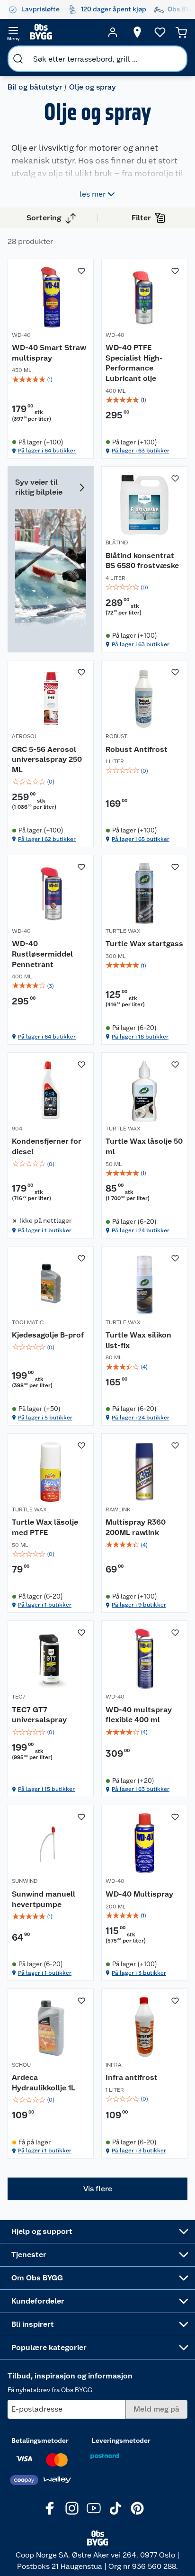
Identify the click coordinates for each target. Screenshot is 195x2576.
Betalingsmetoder (40, 2440)
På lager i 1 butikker (45, 1230)
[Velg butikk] (137, 32)
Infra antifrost (132, 2077)
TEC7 (18, 1697)
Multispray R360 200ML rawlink (136, 1527)
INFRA (114, 2065)
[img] (51, 380)
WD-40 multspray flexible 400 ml (139, 1715)
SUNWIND (25, 1881)
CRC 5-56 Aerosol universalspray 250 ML (47, 759)
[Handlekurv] (181, 32)
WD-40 (21, 335)
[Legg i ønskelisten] (81, 271)
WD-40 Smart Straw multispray (49, 353)
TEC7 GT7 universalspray (39, 1715)
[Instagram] (72, 2508)
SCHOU (21, 2065)
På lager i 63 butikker (141, 451)
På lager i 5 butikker (45, 1418)
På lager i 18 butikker (140, 1037)
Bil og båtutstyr (35, 87)
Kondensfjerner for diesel (47, 1146)
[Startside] (63, 32)
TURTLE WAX (123, 931)
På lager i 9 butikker (139, 1605)
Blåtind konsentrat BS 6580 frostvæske (142, 561)
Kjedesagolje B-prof (48, 1335)
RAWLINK (118, 1509)
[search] (18, 59)
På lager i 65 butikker (141, 839)
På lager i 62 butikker (47, 839)
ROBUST (116, 736)
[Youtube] (94, 2508)
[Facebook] (50, 2508)
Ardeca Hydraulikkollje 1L (44, 2083)
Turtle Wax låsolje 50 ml (144, 1146)
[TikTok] (115, 2508)
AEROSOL (25, 736)
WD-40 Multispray (139, 1894)
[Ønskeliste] (160, 32)
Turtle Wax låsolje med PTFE (45, 1527)
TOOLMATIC (28, 1322)
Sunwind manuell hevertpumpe (44, 1899)
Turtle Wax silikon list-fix (138, 1340)
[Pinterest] (137, 2508)
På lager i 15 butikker (46, 1789)
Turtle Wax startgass (144, 944)
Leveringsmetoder (121, 2440)
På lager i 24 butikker (141, 1230)
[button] (97, 2189)
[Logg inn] (113, 32)
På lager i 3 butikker (139, 1973)
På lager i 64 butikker (47, 451)
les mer (93, 194)
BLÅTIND (117, 542)
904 (17, 1129)
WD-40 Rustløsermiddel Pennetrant (42, 954)
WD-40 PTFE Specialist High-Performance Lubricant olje (134, 363)
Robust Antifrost (137, 749)
